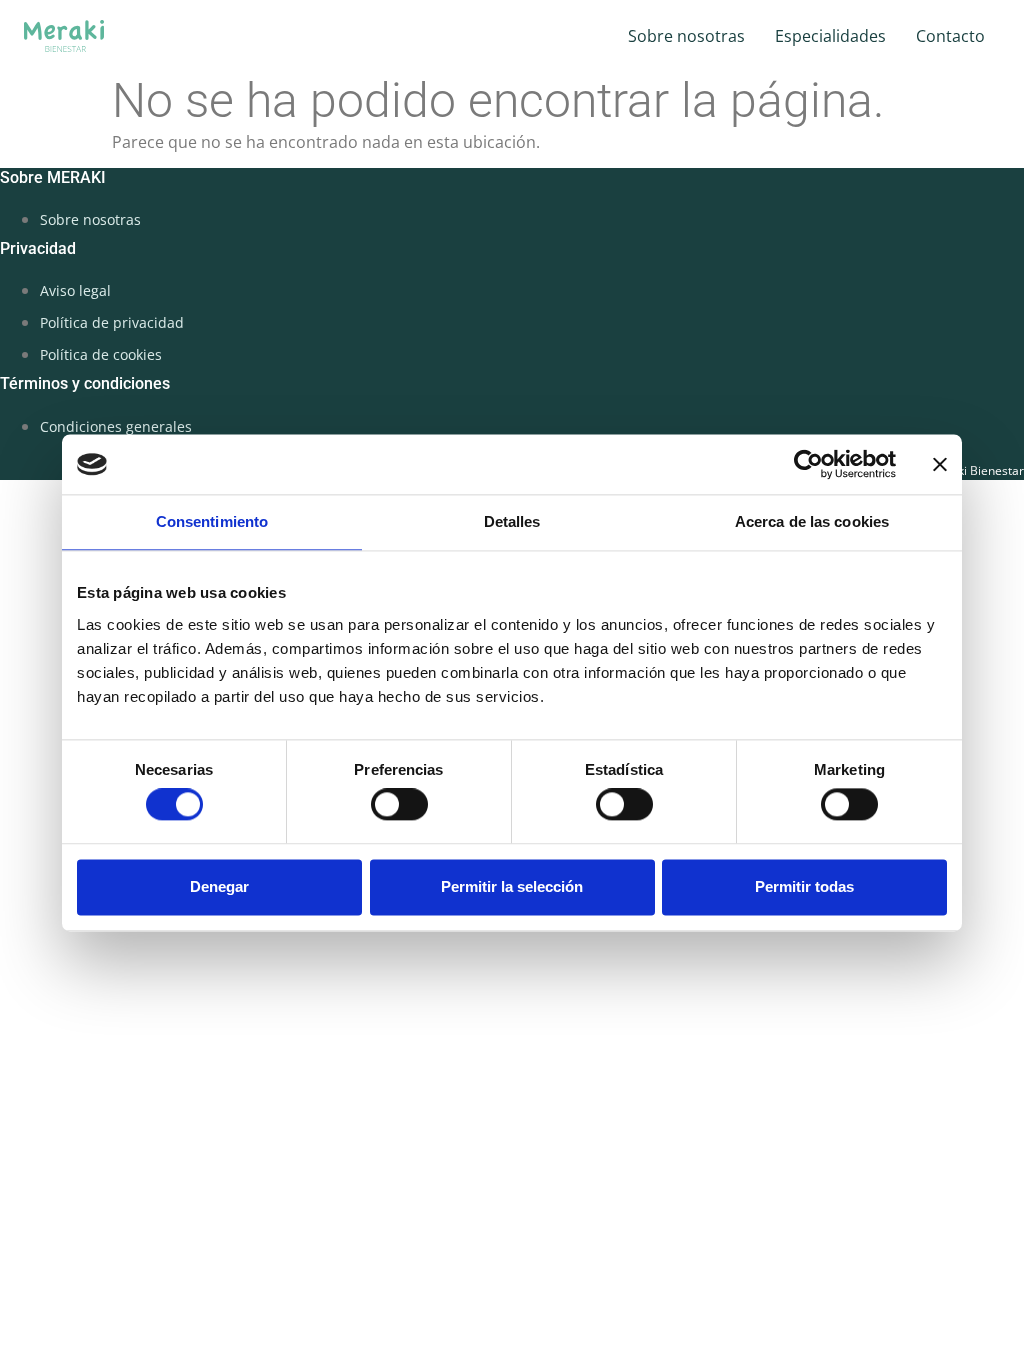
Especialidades (830, 36)
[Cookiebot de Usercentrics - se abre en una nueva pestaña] (808, 464)
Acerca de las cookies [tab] (812, 521)
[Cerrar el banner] (940, 464)
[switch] (399, 805)
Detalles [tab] (512, 521)
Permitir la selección (512, 886)
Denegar (219, 886)
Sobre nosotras (686, 36)
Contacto (950, 36)
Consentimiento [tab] (212, 521)
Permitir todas (804, 886)
